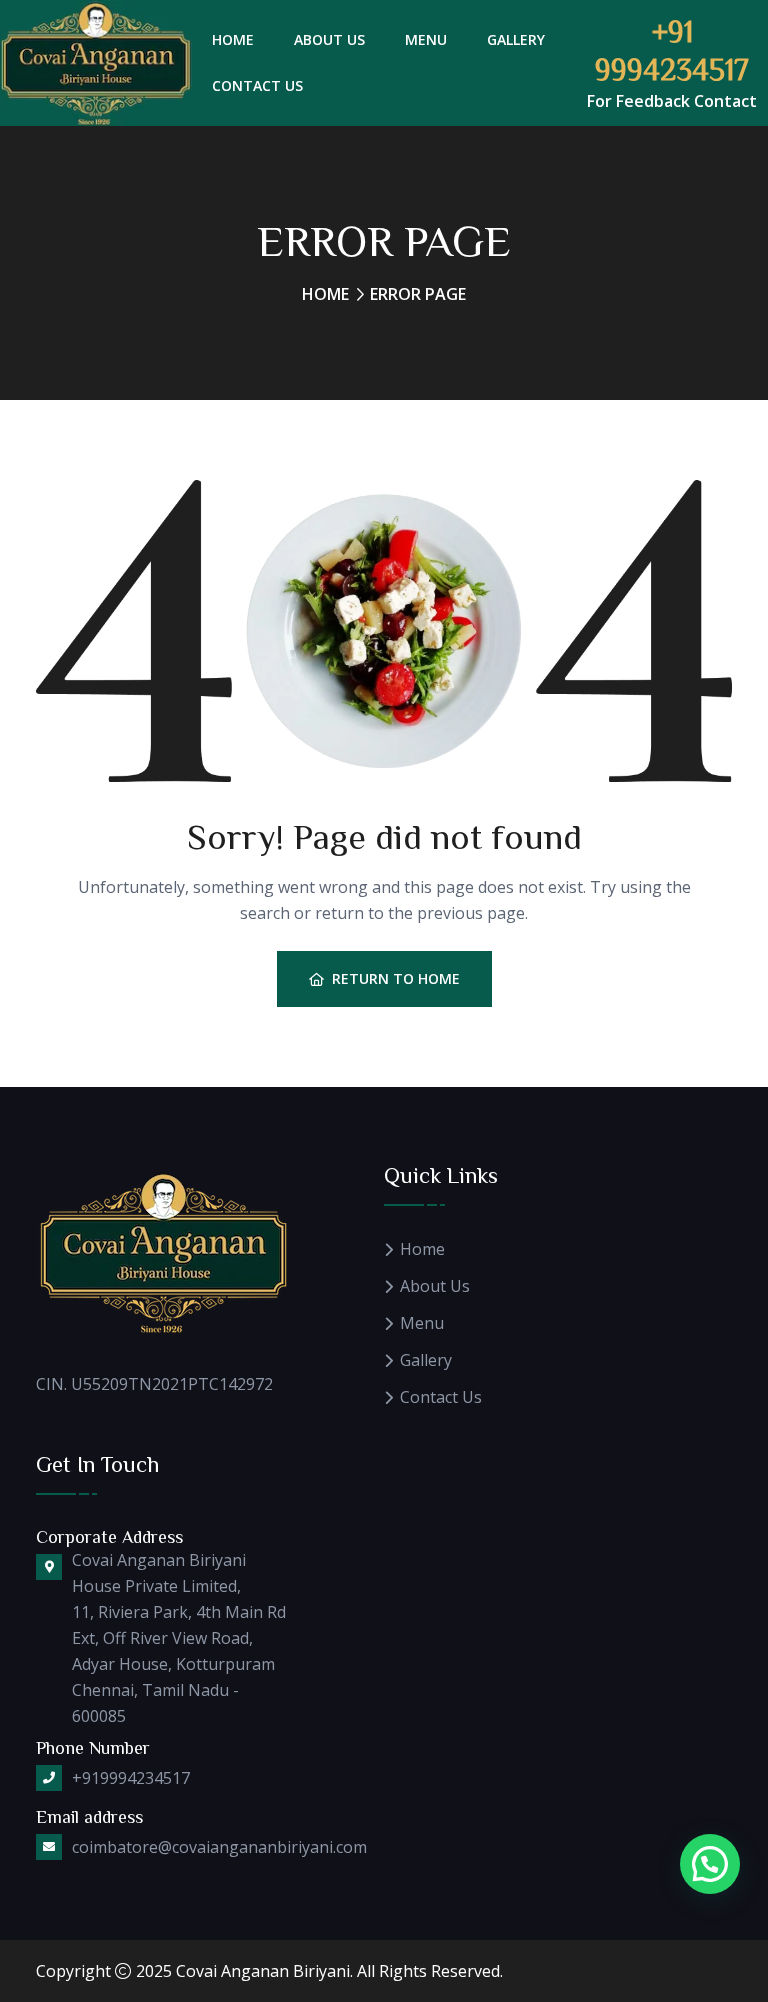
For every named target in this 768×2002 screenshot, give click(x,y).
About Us (329, 39)
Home (233, 39)
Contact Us (257, 85)
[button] (710, 1864)
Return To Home (396, 978)
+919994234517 (131, 1778)
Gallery (516, 39)
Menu (426, 39)
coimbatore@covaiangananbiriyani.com (219, 1847)
